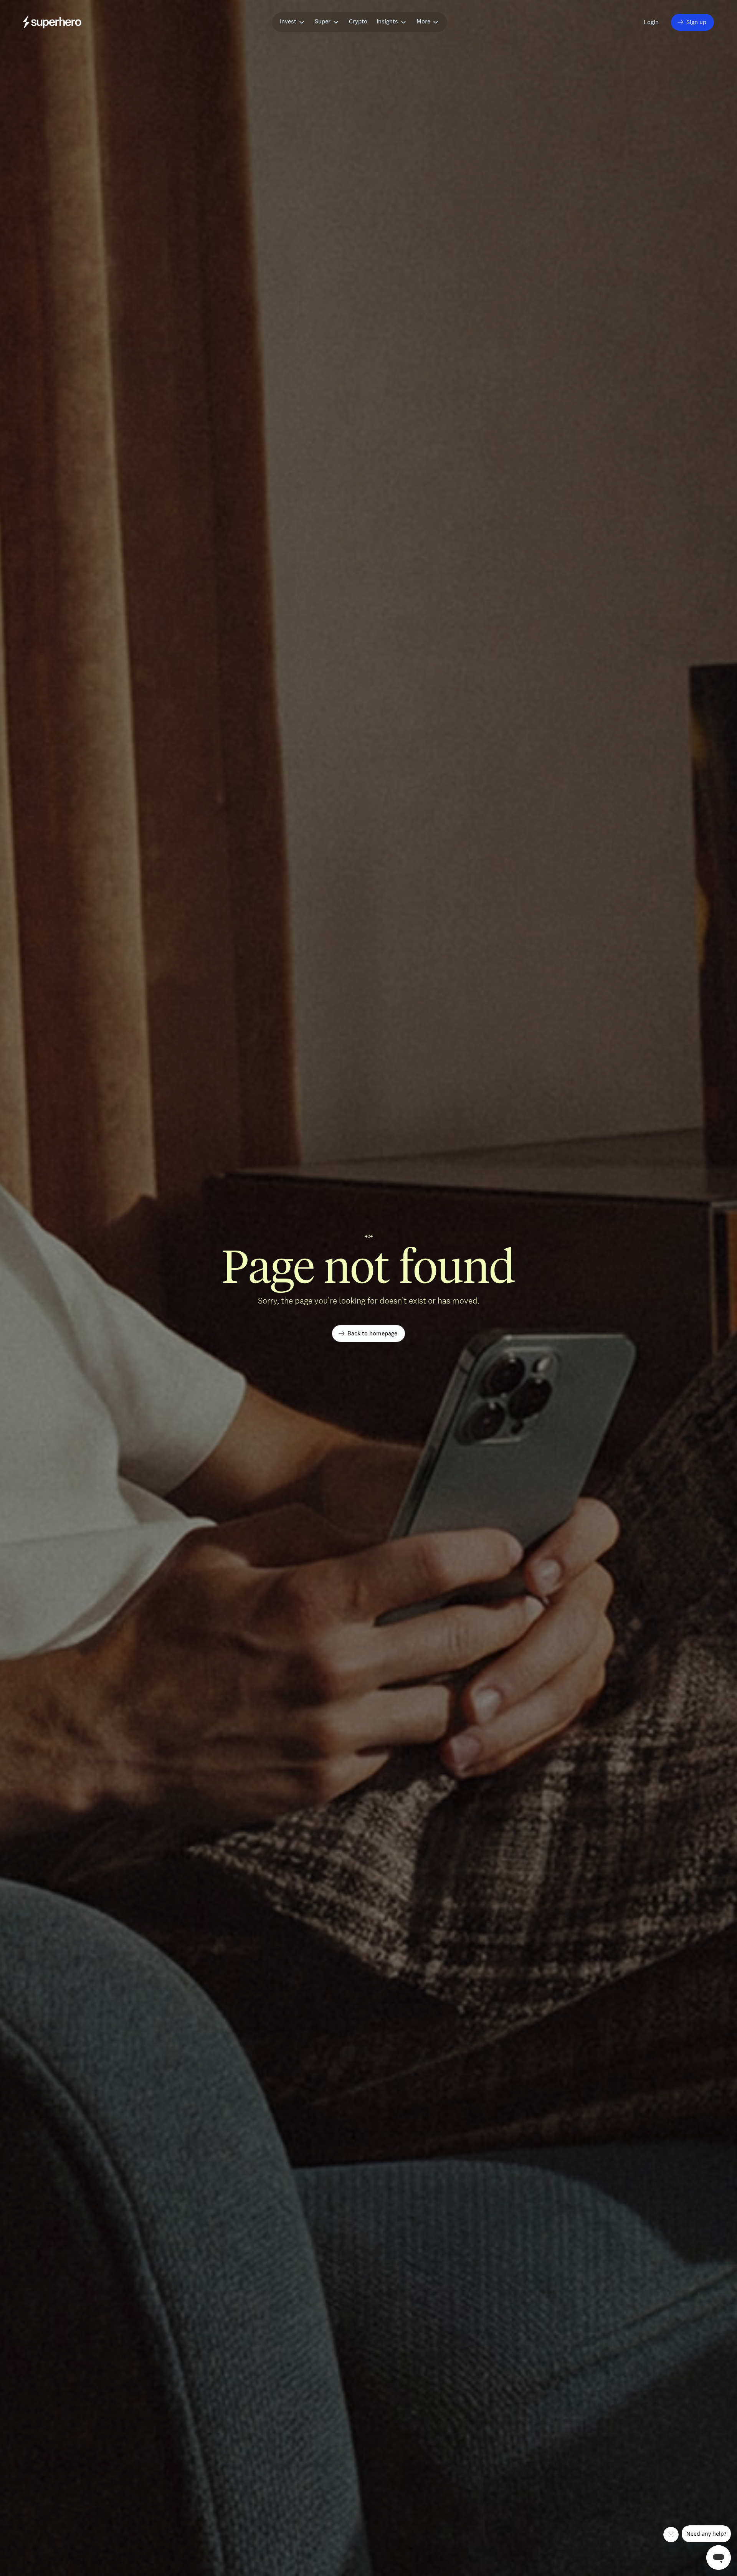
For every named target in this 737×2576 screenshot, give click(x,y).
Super (323, 21)
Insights (387, 21)
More (423, 21)
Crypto (358, 21)
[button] (652, 22)
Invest (288, 21)
